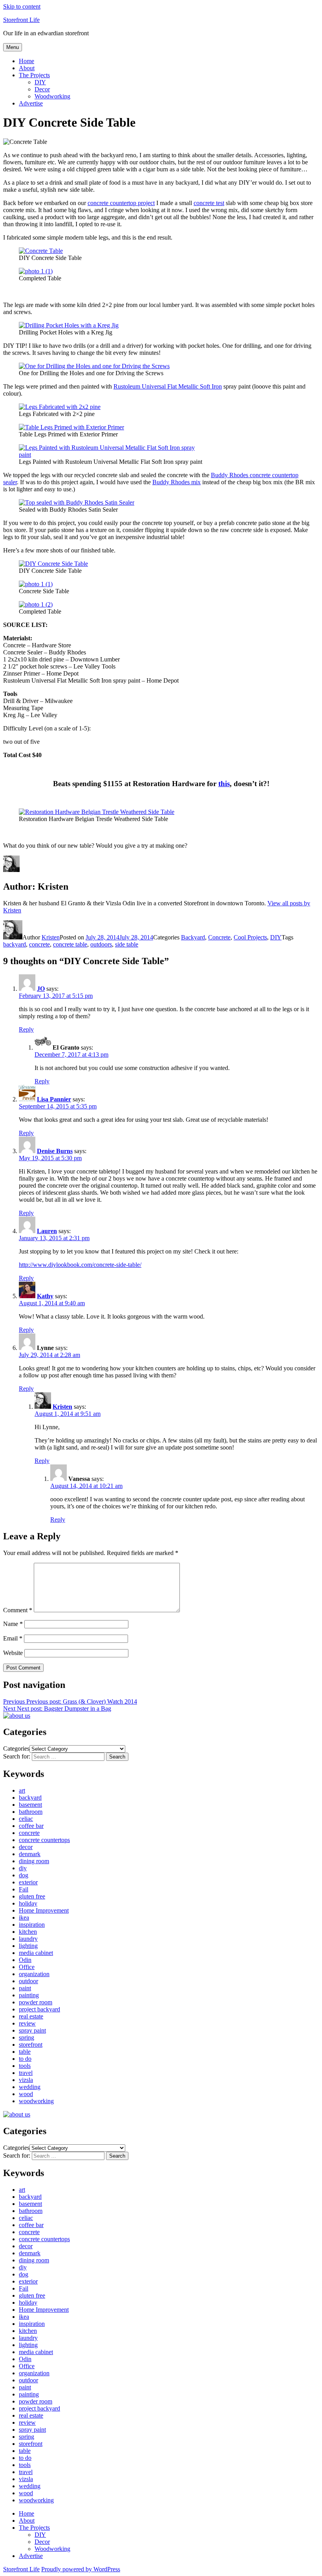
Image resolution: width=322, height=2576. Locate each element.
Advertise (31, 103)
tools (25, 2066)
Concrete (219, 937)
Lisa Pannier (54, 1099)
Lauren (47, 1231)
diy (23, 1868)
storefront (31, 2045)
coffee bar (31, 1826)
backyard (15, 944)
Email (13, 1638)
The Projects (34, 75)
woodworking (36, 2101)
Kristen (51, 937)
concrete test (209, 203)
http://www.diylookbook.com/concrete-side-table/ (80, 1265)
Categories (16, 1749)
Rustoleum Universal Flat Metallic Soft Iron (168, 386)
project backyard (39, 2009)
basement (30, 1805)
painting (29, 1995)
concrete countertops (44, 1840)
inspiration (32, 1925)
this (224, 784)
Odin (25, 1960)
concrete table (70, 944)
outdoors (101, 944)
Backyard (193, 937)
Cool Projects (250, 937)
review (27, 2023)
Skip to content (22, 6)
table (25, 2052)
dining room (34, 1861)
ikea (24, 1917)
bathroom (31, 1812)
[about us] (17, 1716)
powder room (36, 2002)
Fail (24, 1889)
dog (24, 1875)
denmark (30, 1854)
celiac (26, 1819)
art (22, 1790)
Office (27, 1967)
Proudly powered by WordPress (81, 2569)
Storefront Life (21, 20)
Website (13, 1653)
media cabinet (36, 1953)
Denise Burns (55, 1151)
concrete (39, 944)
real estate (31, 2016)
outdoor (28, 1981)
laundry (28, 1939)
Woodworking (52, 96)
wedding (30, 2087)
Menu (13, 47)
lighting (28, 1946)
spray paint (32, 2030)
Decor (42, 89)
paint (25, 1988)
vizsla (26, 2080)
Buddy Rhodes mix (177, 482)
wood (26, 2094)
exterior (28, 1882)
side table (127, 944)
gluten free (32, 1896)
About (27, 68)
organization (34, 1974)
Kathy (45, 1296)
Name (13, 1624)
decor (26, 1847)
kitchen (28, 1932)
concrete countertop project (121, 203)
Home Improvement (44, 1910)
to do (25, 2059)
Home (27, 61)
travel (26, 2073)
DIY (40, 82)
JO (41, 989)
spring (27, 2037)
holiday (28, 1903)
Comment (18, 1610)
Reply (26, 1029)
